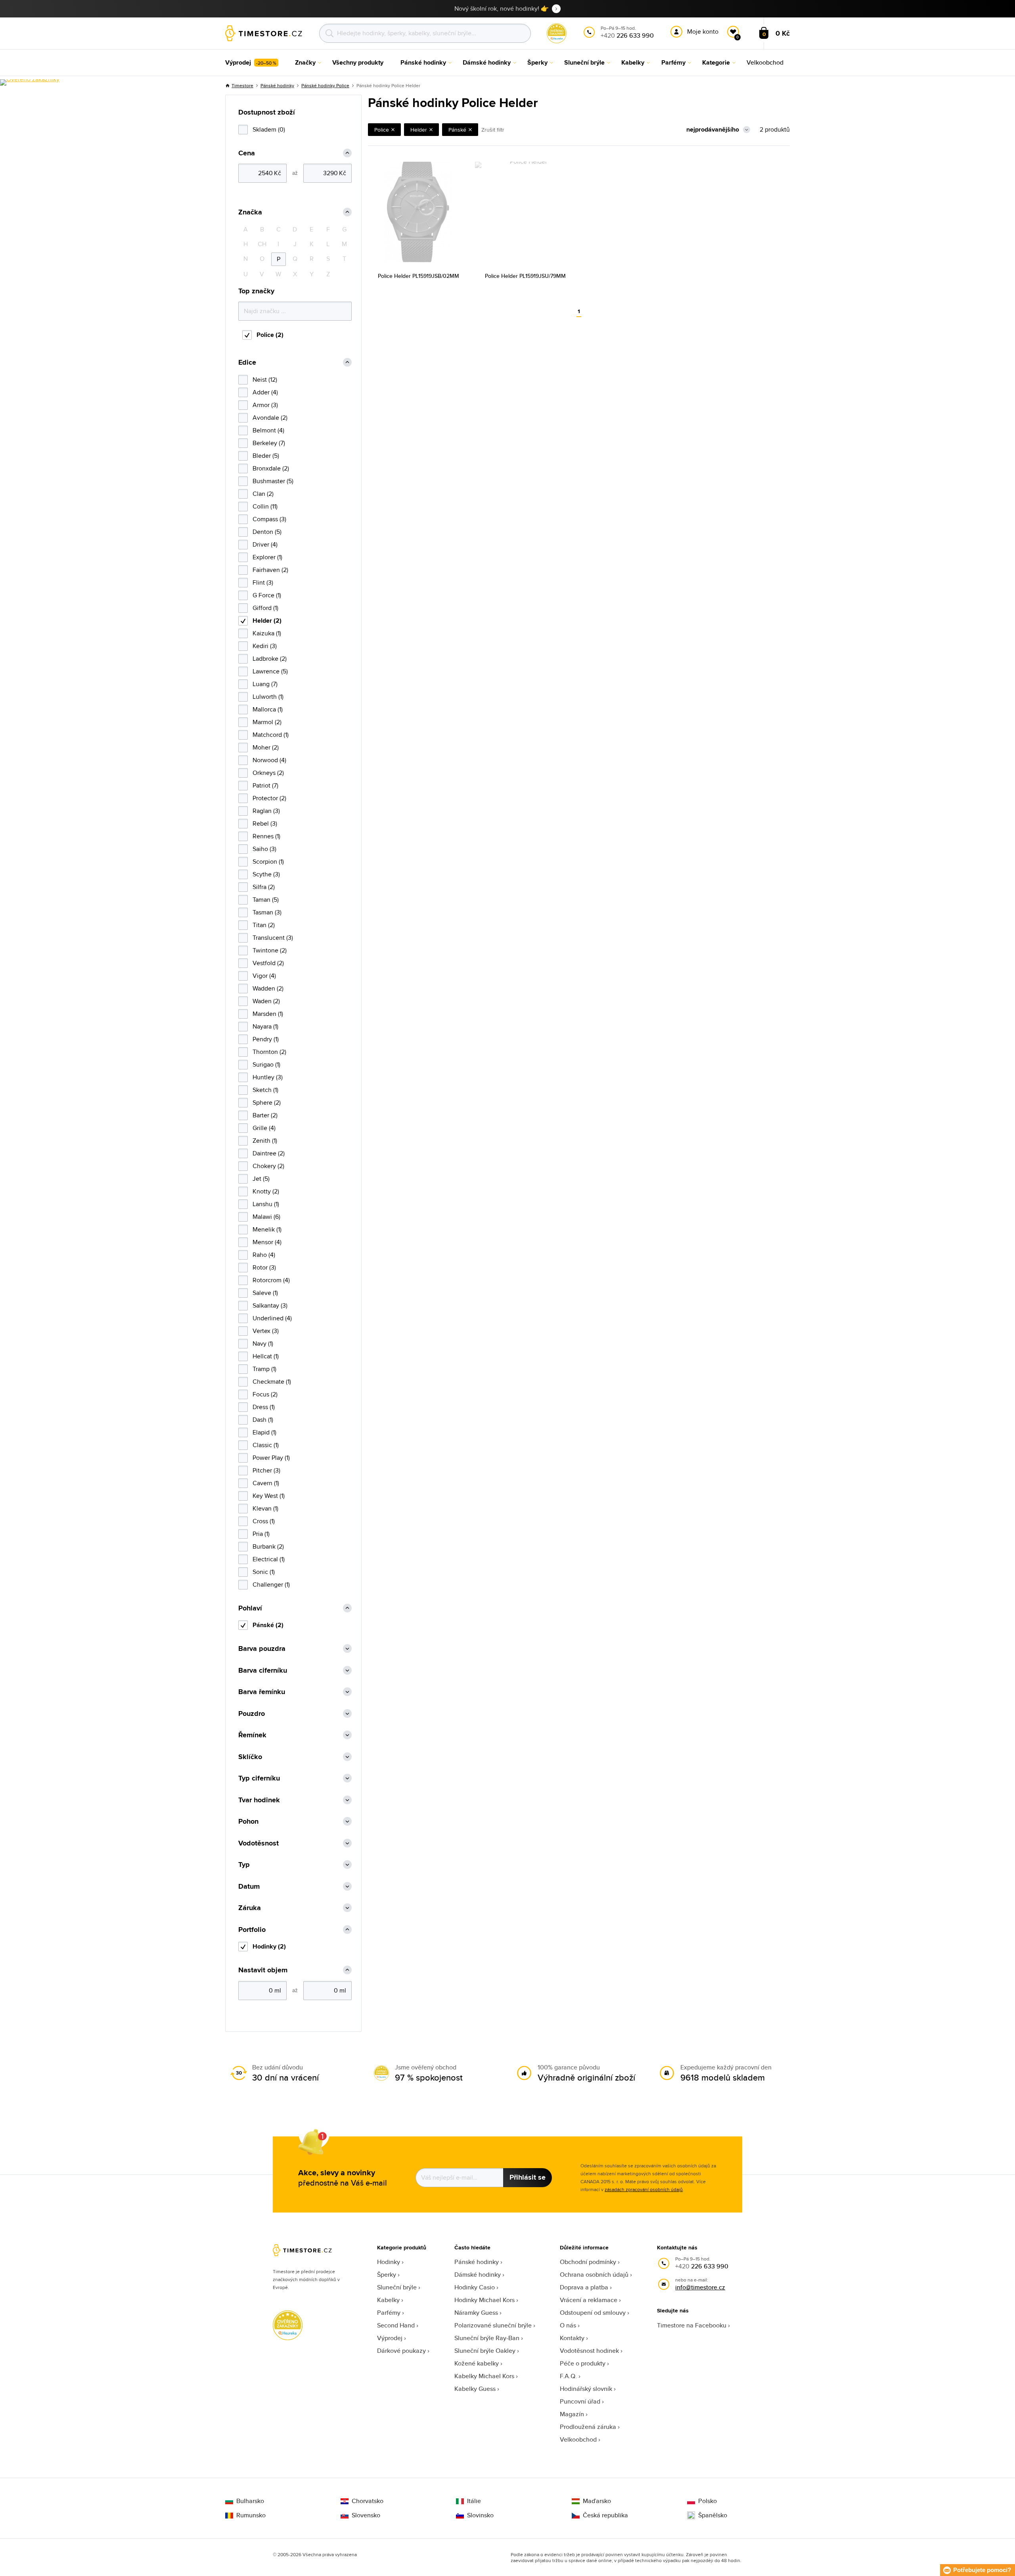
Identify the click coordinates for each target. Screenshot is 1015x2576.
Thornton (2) (269, 1052)
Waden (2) (266, 1001)
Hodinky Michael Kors (485, 2300)
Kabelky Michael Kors (484, 2376)
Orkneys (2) (268, 773)
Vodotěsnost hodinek (589, 2351)
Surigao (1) (266, 1064)
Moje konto (703, 32)
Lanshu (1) (266, 1204)
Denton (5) (267, 532)
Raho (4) (264, 1255)
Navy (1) (263, 1343)
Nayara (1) (265, 1026)
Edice (247, 362)
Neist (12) (265, 380)
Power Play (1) (271, 1458)
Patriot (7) (265, 785)
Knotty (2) (266, 1191)
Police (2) (270, 335)
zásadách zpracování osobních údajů (644, 2189)
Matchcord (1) (271, 735)
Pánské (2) (268, 1625)
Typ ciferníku (259, 1778)
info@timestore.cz (700, 2287)
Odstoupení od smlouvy (593, 2313)
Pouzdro (252, 1714)
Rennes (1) (266, 836)
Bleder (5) (266, 456)
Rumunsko (251, 2515)
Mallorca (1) (268, 709)
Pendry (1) (266, 1039)
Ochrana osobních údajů (594, 2275)
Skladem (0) (269, 129)
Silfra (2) (264, 887)
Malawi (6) (266, 1217)
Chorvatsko (368, 2501)
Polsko (708, 2501)
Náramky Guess (476, 2313)
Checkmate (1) (272, 1382)
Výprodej (390, 2338)
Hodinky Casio (475, 2287)
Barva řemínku (262, 1692)
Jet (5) (261, 1179)
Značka (250, 212)
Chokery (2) (268, 1166)
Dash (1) (263, 1420)
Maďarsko (597, 2501)
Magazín (572, 2414)
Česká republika (605, 2515)
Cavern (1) (266, 1483)
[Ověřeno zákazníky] (30, 82)
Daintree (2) (269, 1153)
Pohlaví (250, 1608)
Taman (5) (266, 900)
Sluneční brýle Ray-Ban (487, 2338)
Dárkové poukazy (401, 2351)
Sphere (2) (267, 1102)
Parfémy (389, 2313)
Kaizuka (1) (267, 633)
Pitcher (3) (266, 1470)
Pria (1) (261, 1534)
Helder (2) (267, 621)
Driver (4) (265, 544)
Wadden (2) (268, 988)
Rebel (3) (265, 823)
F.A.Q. (568, 2376)
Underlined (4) (272, 1318)
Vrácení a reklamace (589, 2300)
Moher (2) (266, 747)
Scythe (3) (266, 874)
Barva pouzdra (262, 1649)
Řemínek (252, 1735)
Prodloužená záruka (588, 2427)
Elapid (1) (264, 1432)
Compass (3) (269, 519)
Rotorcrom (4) (271, 1280)
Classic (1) (266, 1445)
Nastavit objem (263, 1970)
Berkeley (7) (269, 443)
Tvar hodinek (259, 1800)
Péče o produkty (583, 2363)
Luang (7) (265, 684)
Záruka (250, 1908)
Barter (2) (265, 1115)
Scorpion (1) (268, 862)
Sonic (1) (264, 1572)
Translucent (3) (273, 938)
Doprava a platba (584, 2287)
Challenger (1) (271, 1584)
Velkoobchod (578, 2439)
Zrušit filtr (493, 130)
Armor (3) (265, 405)
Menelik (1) (267, 1229)
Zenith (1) (265, 1141)
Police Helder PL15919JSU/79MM (525, 276)
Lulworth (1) (268, 697)
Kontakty (572, 2338)
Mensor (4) (267, 1242)
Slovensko (366, 2515)
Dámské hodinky (478, 2275)
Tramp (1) (264, 1369)
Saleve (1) (265, 1293)
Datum (249, 1887)
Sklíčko (250, 1757)
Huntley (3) (268, 1077)
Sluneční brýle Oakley (485, 2351)
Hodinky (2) (269, 1946)
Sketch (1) (265, 1090)
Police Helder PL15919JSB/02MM (418, 276)
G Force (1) (267, 595)
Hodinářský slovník (586, 2389)
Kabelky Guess (475, 2389)
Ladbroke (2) (270, 659)
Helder (419, 130)
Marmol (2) (267, 722)
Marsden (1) (268, 1014)
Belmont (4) (268, 430)
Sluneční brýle (397, 2287)
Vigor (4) (264, 976)
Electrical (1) (269, 1559)
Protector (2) (269, 798)
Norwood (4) (269, 760)
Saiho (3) (264, 849)
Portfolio (252, 1930)
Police (382, 130)
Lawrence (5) (270, 671)
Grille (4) (264, 1128)
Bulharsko (250, 2501)
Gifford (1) (265, 608)
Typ (244, 1865)
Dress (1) (264, 1407)
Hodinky (389, 2262)
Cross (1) (264, 1521)
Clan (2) (263, 494)
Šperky (387, 2275)
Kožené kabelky (477, 2363)
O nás (568, 2325)
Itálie (474, 2501)
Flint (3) (263, 582)
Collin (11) (265, 506)
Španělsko (713, 2515)
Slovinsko (480, 2515)
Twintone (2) (270, 950)
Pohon (248, 1822)
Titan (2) (264, 925)
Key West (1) (269, 1496)
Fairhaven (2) (270, 570)
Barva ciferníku (263, 1670)
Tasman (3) (267, 912)
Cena (247, 153)
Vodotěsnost (259, 1843)
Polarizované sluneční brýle (493, 2325)
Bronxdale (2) (271, 468)
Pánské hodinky (277, 85)
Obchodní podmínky (588, 2262)
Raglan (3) (266, 811)
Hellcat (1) (266, 1356)
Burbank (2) (268, 1546)
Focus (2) (265, 1394)
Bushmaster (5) (273, 481)
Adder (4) (265, 392)
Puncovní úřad (580, 2401)
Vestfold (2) (268, 963)
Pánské (457, 130)
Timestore (242, 85)
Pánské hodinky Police (325, 85)
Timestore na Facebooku (692, 2325)
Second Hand (396, 2325)
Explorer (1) (267, 557)
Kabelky (388, 2300)
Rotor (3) (264, 1267)
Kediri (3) (265, 646)
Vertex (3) (266, 1331)
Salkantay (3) (270, 1305)
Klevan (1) (265, 1508)
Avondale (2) (270, 418)
